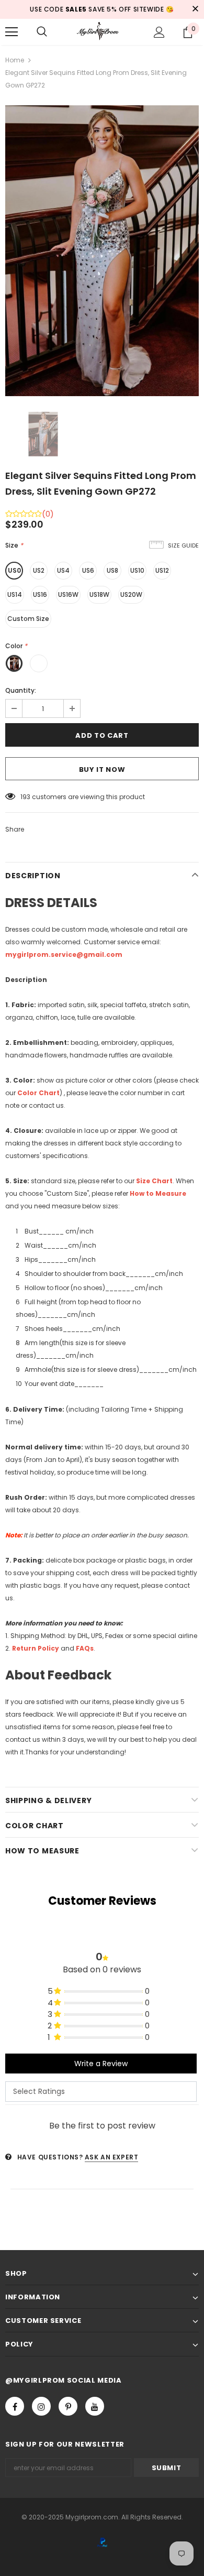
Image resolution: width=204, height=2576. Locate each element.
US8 (112, 570)
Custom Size (28, 619)
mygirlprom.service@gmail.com (64, 954)
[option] (102, 251)
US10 (137, 570)
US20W (131, 594)
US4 (63, 570)
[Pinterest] (68, 2406)
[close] (195, 9)
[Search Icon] (42, 32)
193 (25, 797)
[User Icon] (159, 32)
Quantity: (21, 690)
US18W (99, 594)
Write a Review (101, 2064)
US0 (14, 570)
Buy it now (102, 769)
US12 (162, 570)
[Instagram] (41, 2406)
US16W (68, 594)
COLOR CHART (35, 1826)
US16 (40, 594)
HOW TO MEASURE (42, 1851)
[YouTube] (95, 2406)
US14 (15, 594)
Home (15, 60)
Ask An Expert (112, 2157)
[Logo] (102, 31)
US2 (39, 570)
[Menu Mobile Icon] (12, 32)
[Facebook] (15, 2406)
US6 (88, 570)
